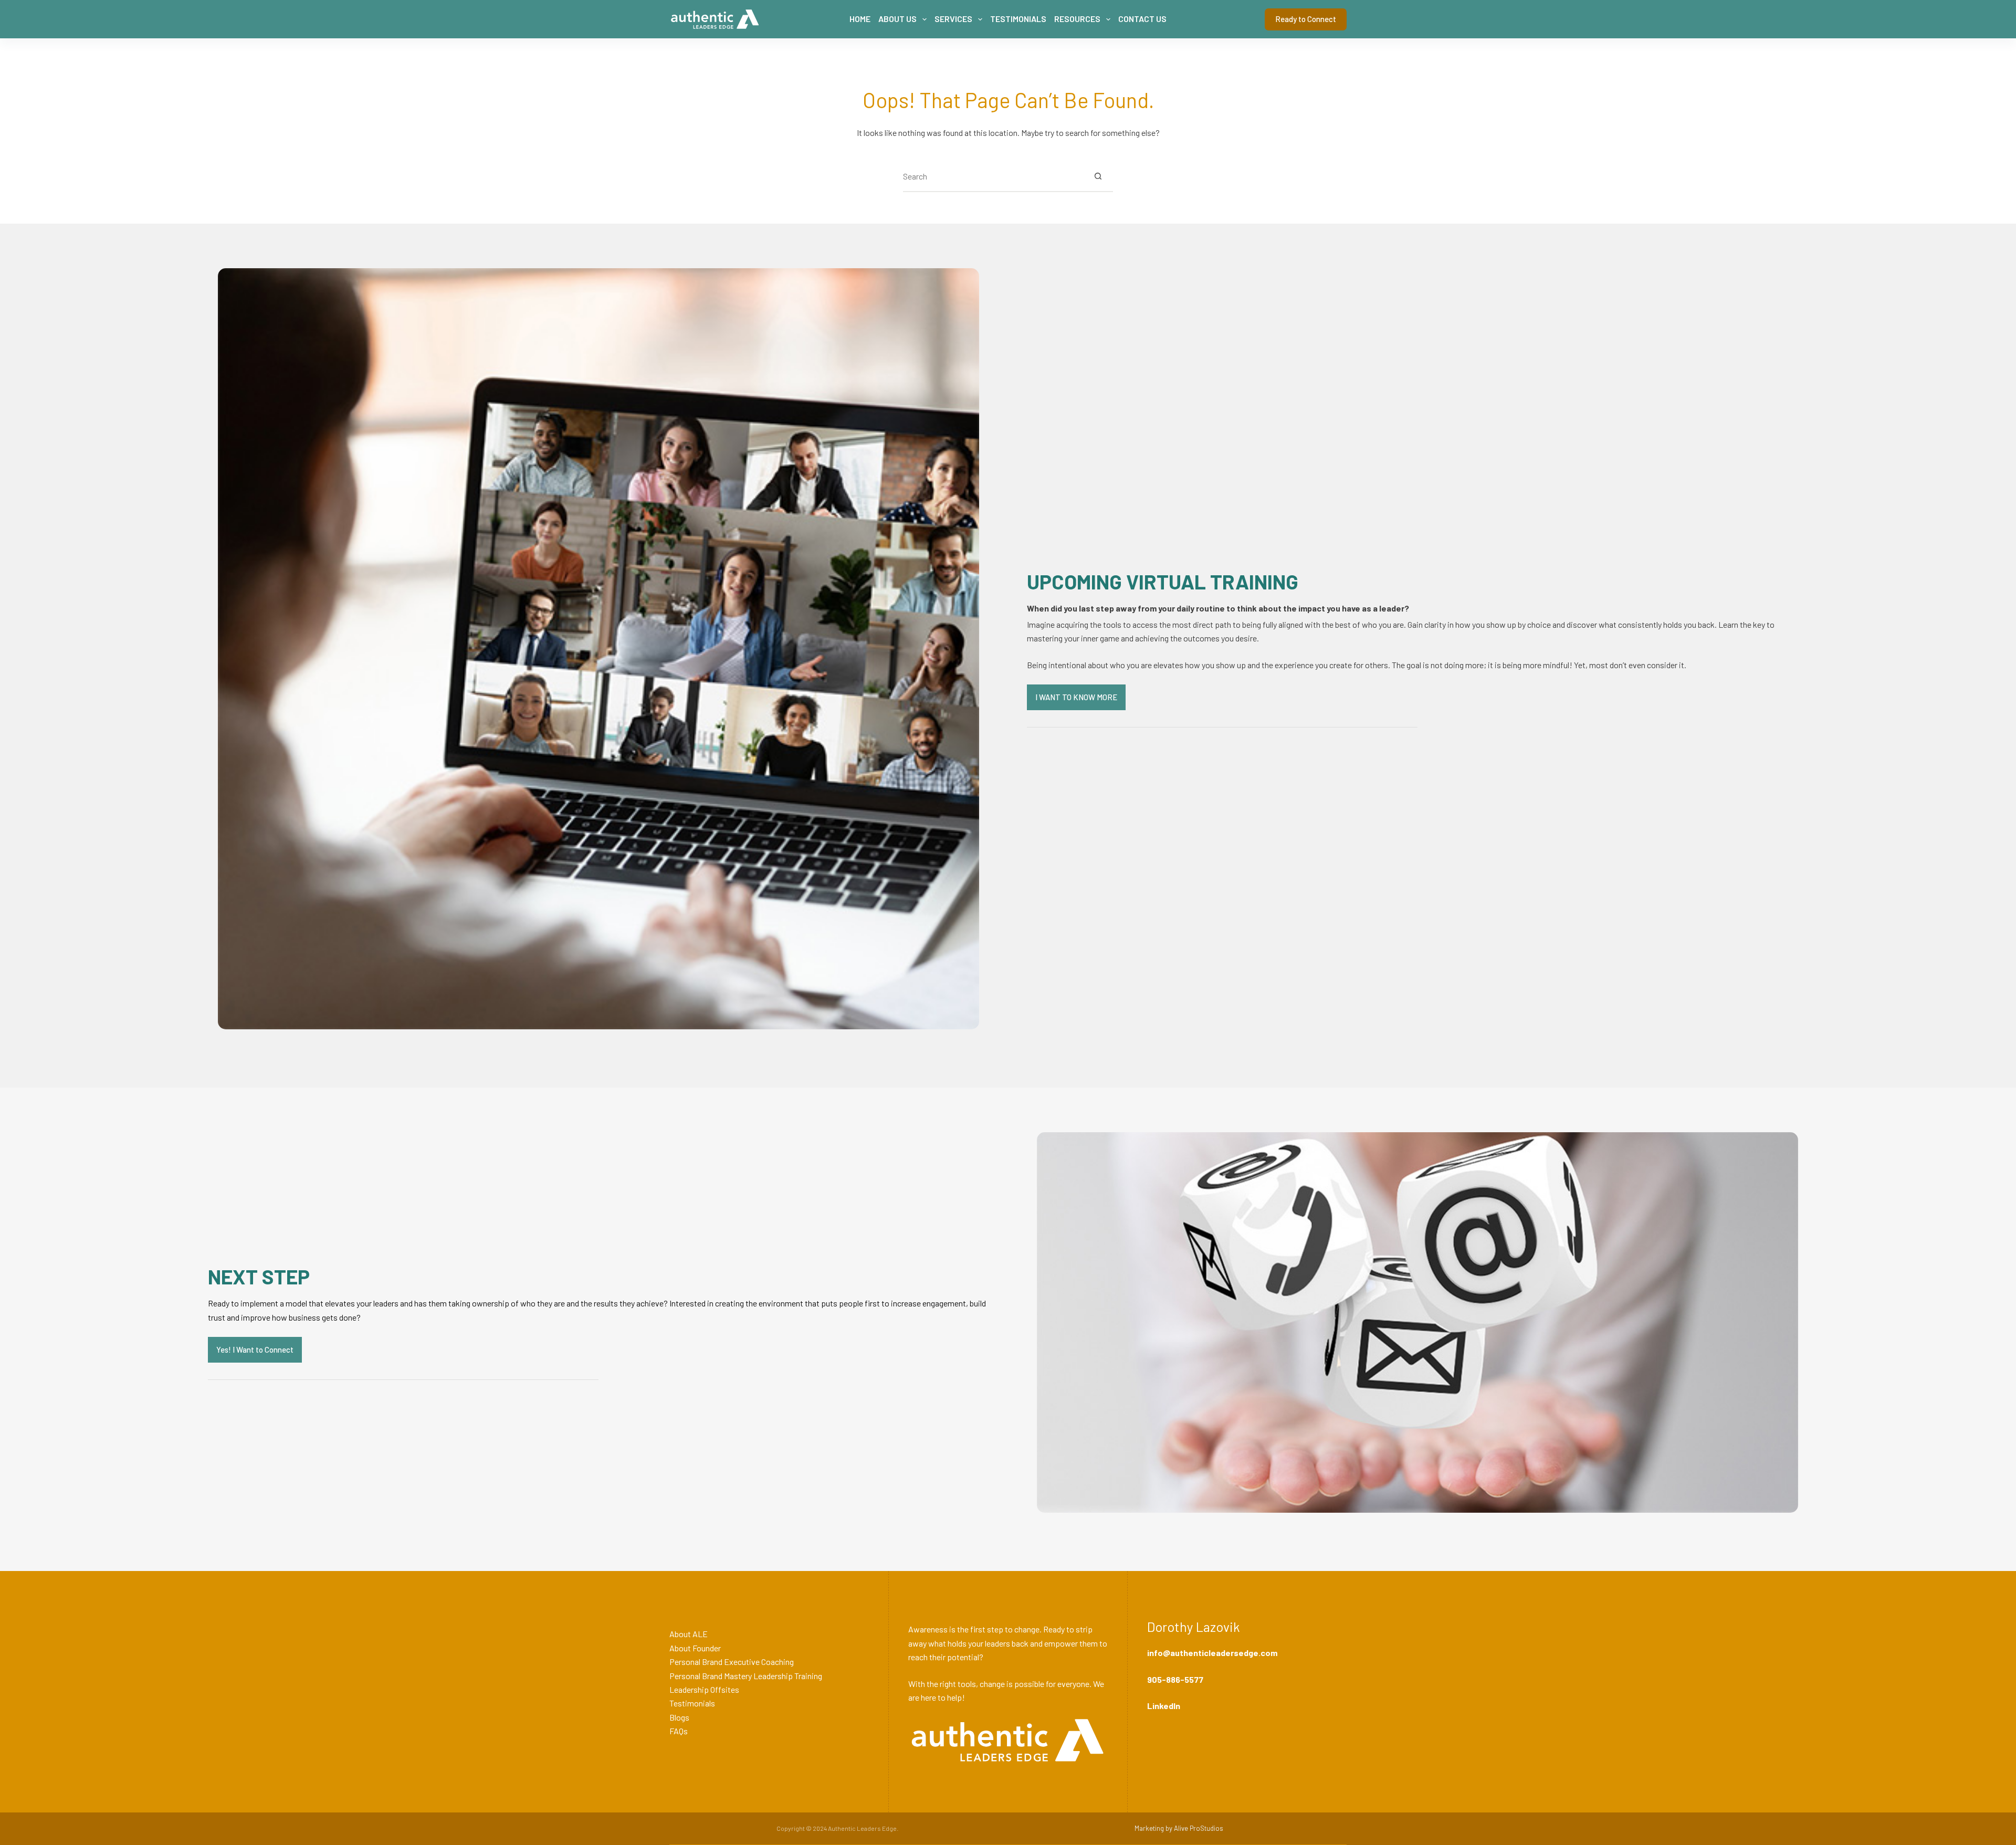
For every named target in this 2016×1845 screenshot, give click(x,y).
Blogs (679, 1717)
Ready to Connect (1306, 19)
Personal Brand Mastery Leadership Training (746, 1676)
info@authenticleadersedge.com (1212, 1653)
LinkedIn (1164, 1706)
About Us (897, 19)
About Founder (695, 1648)
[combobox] (993, 176)
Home (860, 19)
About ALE (689, 1634)
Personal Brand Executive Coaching (732, 1662)
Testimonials (1018, 19)
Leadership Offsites (704, 1689)
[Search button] (1098, 176)
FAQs (679, 1731)
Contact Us (1142, 19)
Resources (1077, 19)
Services (953, 19)
